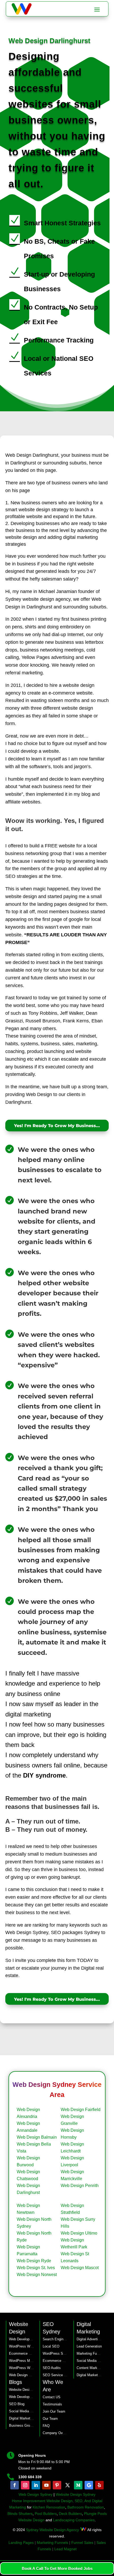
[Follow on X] (68, 2485)
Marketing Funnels (52, 2543)
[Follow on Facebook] (15, 2485)
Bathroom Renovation (86, 2507)
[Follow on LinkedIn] (36, 2485)
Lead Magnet (65, 2549)
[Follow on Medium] (78, 2485)
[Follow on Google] (89, 2485)
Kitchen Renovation (49, 2507)
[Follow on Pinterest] (57, 2485)
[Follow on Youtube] (46, 2485)
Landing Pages (21, 2543)
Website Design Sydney (76, 2494)
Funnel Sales (82, 2543)
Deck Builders (70, 2514)
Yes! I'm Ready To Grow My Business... (57, 1126)
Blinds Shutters (20, 2514)
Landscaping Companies (73, 2520)
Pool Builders (46, 2514)
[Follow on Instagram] (25, 2485)
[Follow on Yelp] (99, 2485)
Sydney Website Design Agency (52, 2530)
